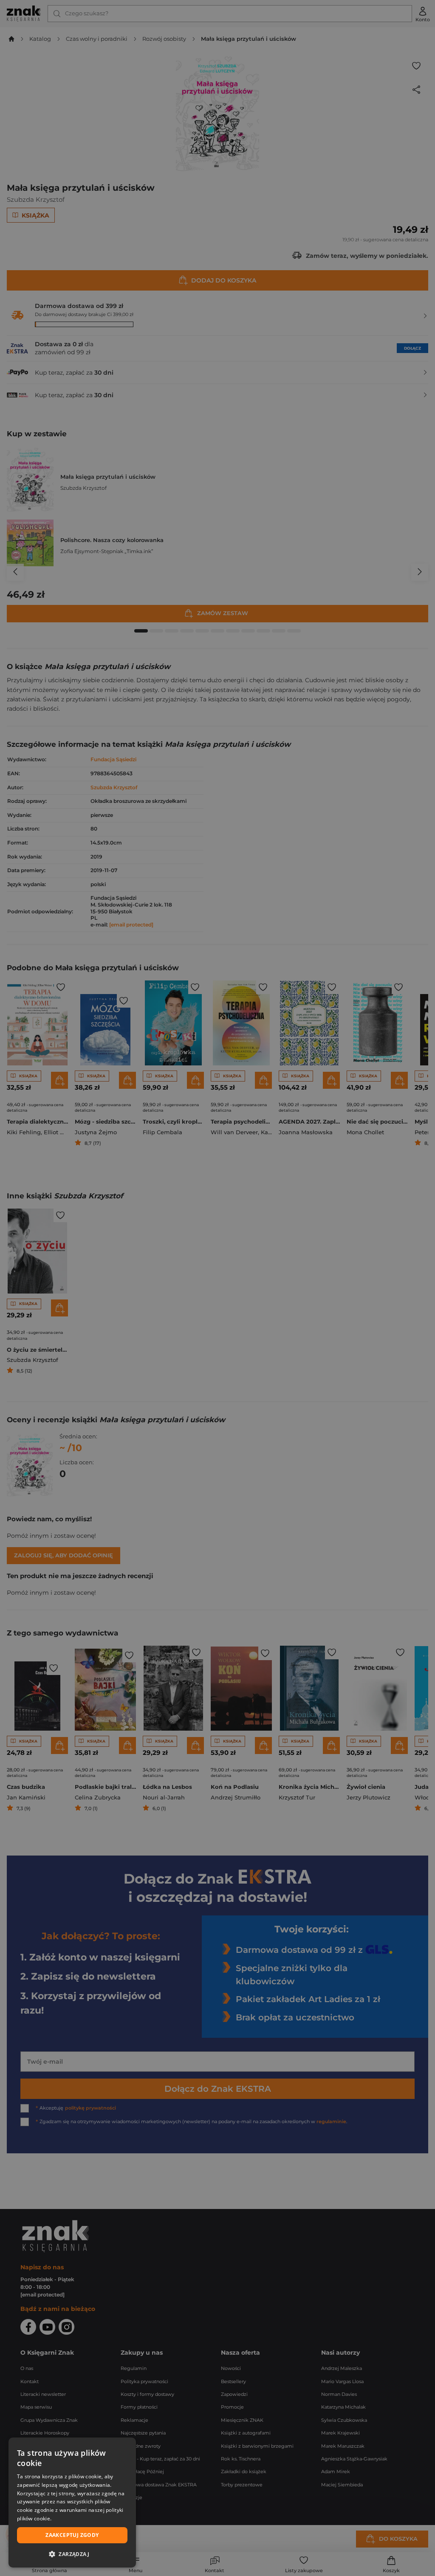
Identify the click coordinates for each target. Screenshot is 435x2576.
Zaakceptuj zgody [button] (72, 2535)
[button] (72, 2554)
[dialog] (72, 2503)
